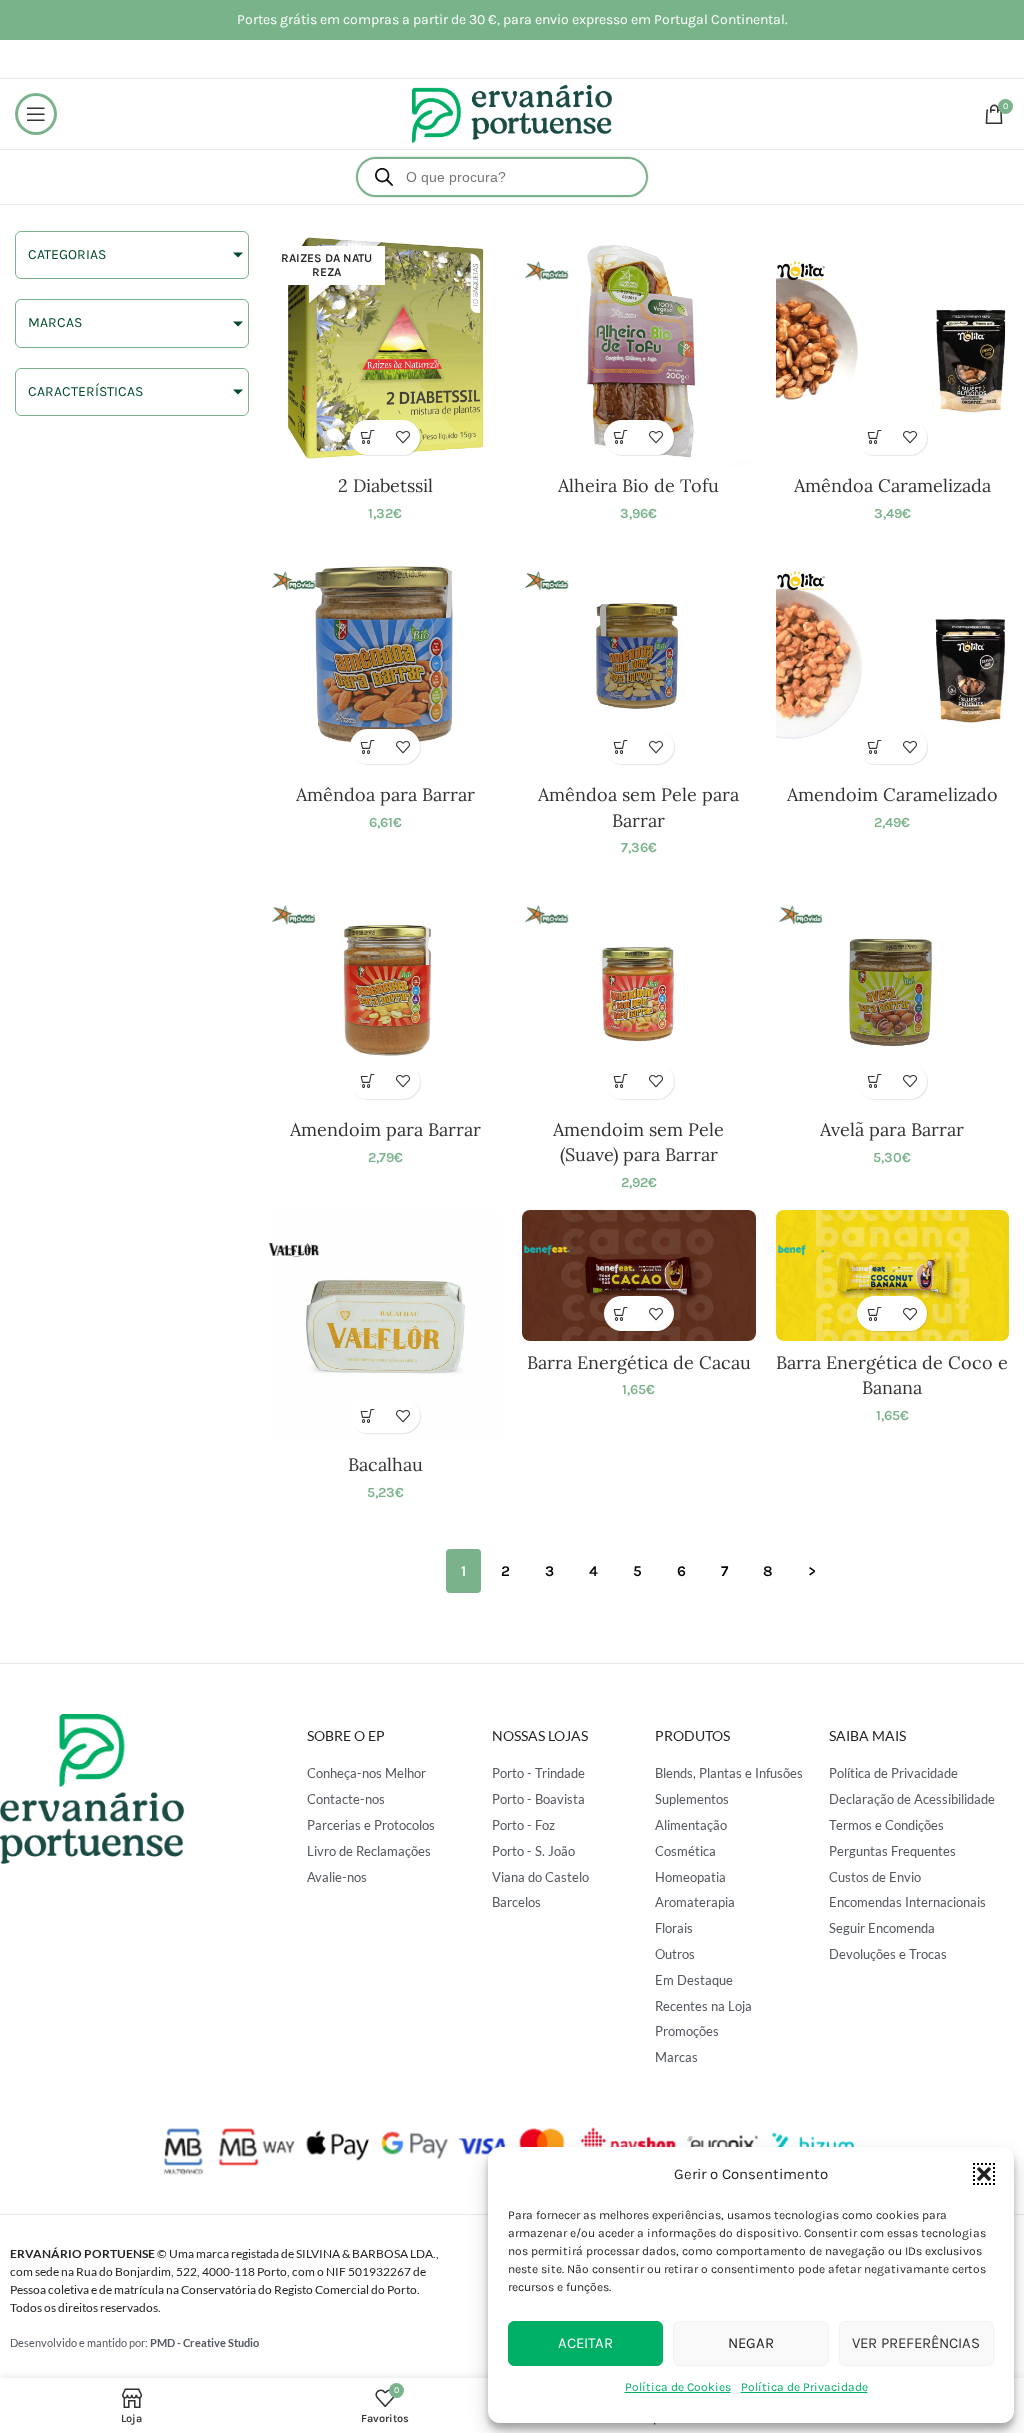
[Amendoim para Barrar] (386, 992)
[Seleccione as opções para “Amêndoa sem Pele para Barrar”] (621, 746)
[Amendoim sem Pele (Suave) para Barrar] (639, 992)
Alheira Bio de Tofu (638, 485)
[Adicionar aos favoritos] (402, 437)
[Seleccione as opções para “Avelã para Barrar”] (874, 1081)
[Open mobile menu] (36, 114)
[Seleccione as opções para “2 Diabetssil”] (367, 437)
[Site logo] (512, 112)
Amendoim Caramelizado (892, 794)
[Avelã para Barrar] (893, 992)
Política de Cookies (678, 2387)
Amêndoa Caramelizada (892, 485)
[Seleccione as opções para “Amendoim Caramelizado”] (874, 746)
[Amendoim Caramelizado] (893, 658)
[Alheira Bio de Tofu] (639, 348)
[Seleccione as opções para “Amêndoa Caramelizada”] (874, 437)
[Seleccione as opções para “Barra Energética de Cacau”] (621, 1313)
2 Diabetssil (385, 485)
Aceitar (585, 2343)
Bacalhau (385, 1464)
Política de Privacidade (804, 2387)
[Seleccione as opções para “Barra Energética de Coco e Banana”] (874, 1313)
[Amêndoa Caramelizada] (893, 348)
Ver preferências (916, 2343)
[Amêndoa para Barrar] (386, 658)
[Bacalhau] (386, 1327)
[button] (984, 2174)
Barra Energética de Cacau (639, 1362)
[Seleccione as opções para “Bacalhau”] (367, 1415)
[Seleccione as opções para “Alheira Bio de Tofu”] (621, 437)
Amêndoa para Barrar (385, 794)
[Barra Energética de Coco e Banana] (893, 1275)
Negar (751, 2343)
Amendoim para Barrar (385, 1129)
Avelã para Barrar (892, 1129)
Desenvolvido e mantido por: (134, 2342)
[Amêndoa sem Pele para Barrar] (639, 658)
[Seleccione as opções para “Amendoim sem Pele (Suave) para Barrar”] (621, 1081)
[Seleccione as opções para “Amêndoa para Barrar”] (367, 746)
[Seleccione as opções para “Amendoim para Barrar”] (367, 1081)
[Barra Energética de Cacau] (639, 1275)
